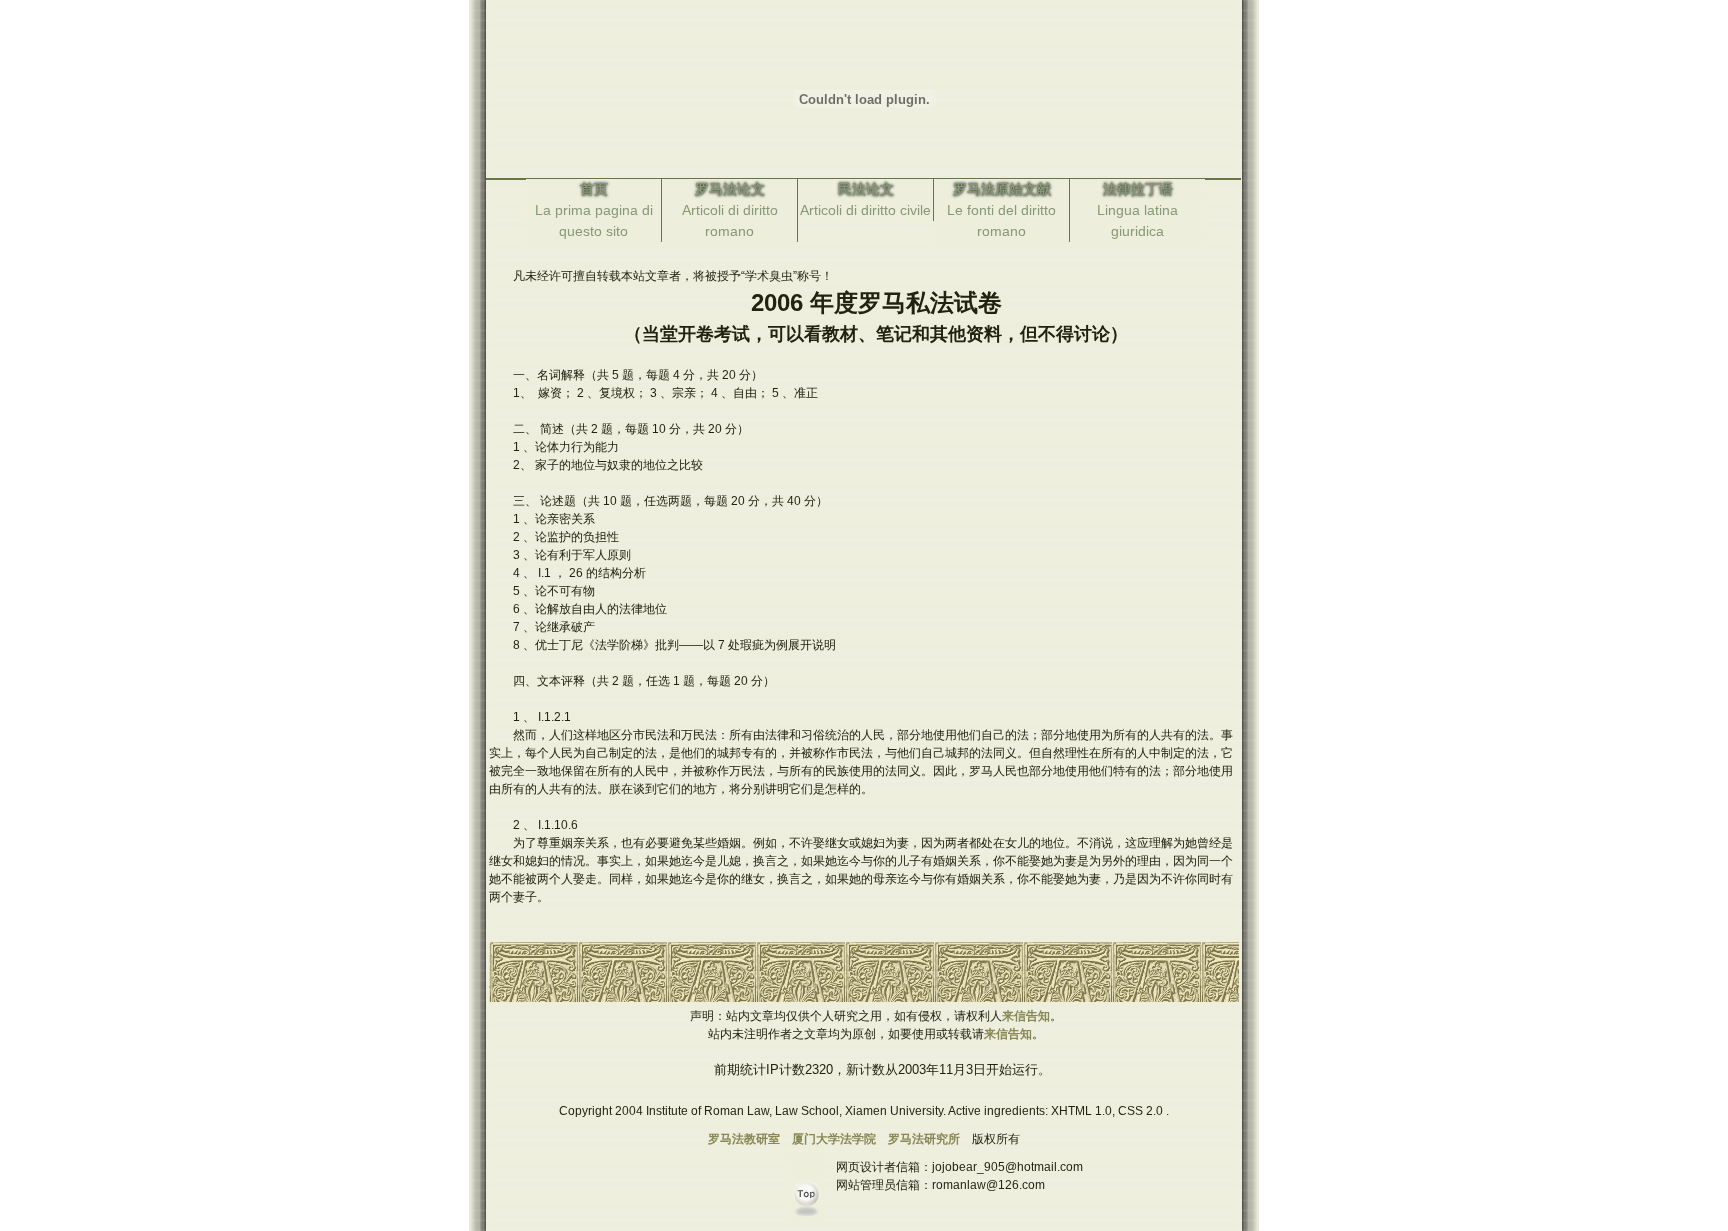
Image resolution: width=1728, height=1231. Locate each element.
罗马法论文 (730, 189)
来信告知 (1026, 1016)
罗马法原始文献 (1002, 189)
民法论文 (866, 189)
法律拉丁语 (1138, 189)
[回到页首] (809, 1222)
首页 (594, 189)
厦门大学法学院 (834, 1139)
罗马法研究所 (924, 1139)
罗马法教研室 (744, 1139)
